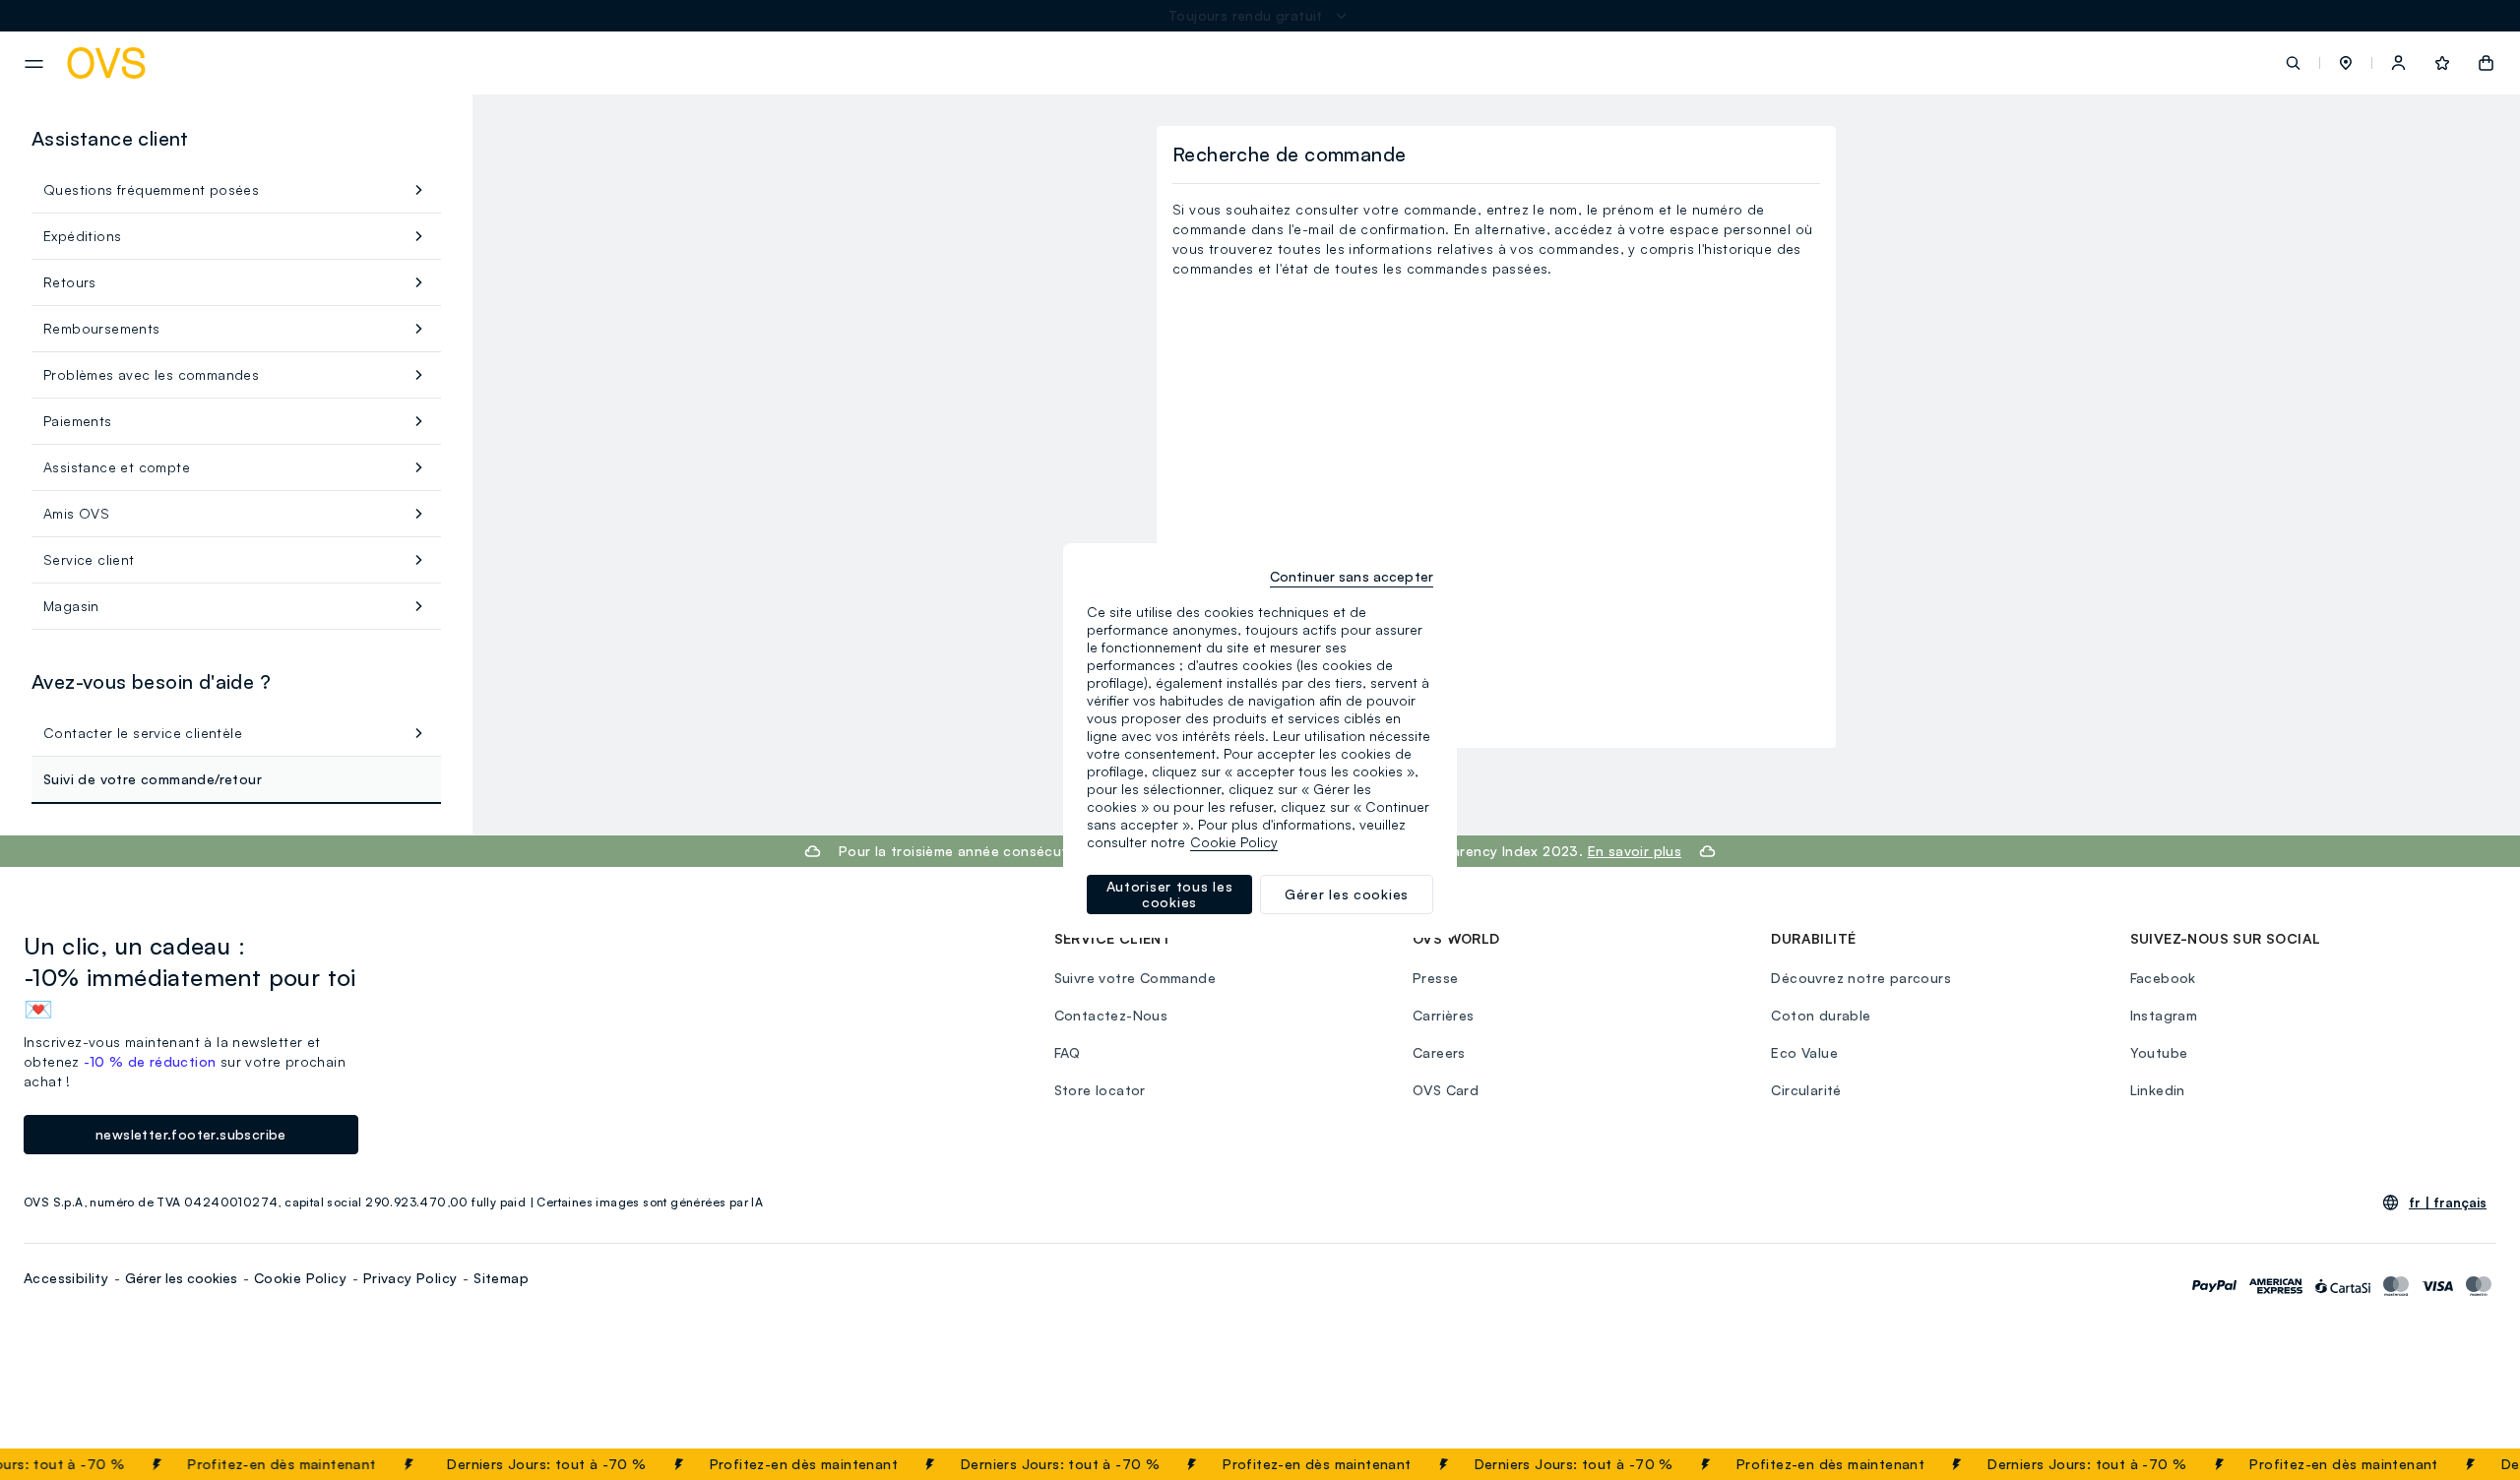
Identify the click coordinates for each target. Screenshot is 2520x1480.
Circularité (1806, 1090)
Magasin (71, 606)
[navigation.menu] (34, 64)
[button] (2346, 63)
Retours (70, 282)
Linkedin (2158, 1090)
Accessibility (66, 1278)
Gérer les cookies (181, 1278)
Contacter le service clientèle (143, 733)
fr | (2448, 1202)
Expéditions (82, 236)
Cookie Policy (300, 1278)
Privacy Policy (410, 1278)
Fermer (2466, 1464)
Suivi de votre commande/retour (153, 779)
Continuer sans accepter (1352, 576)
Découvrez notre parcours (1861, 978)
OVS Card (1446, 1090)
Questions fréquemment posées (151, 189)
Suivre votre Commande (1135, 978)
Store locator (1100, 1090)
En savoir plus (1635, 851)
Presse (1435, 978)
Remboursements (102, 328)
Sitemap (501, 1278)
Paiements (78, 421)
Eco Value (1804, 1052)
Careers (1439, 1052)
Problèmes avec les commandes (151, 374)
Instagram (2164, 1015)
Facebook (2163, 978)
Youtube (2159, 1052)
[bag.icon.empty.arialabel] (2486, 63)
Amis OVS (76, 513)
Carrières (1444, 1015)
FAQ (1068, 1052)
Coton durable (1821, 1015)
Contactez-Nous (1111, 1015)
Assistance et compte (117, 467)
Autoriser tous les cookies (1170, 894)
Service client (89, 559)
